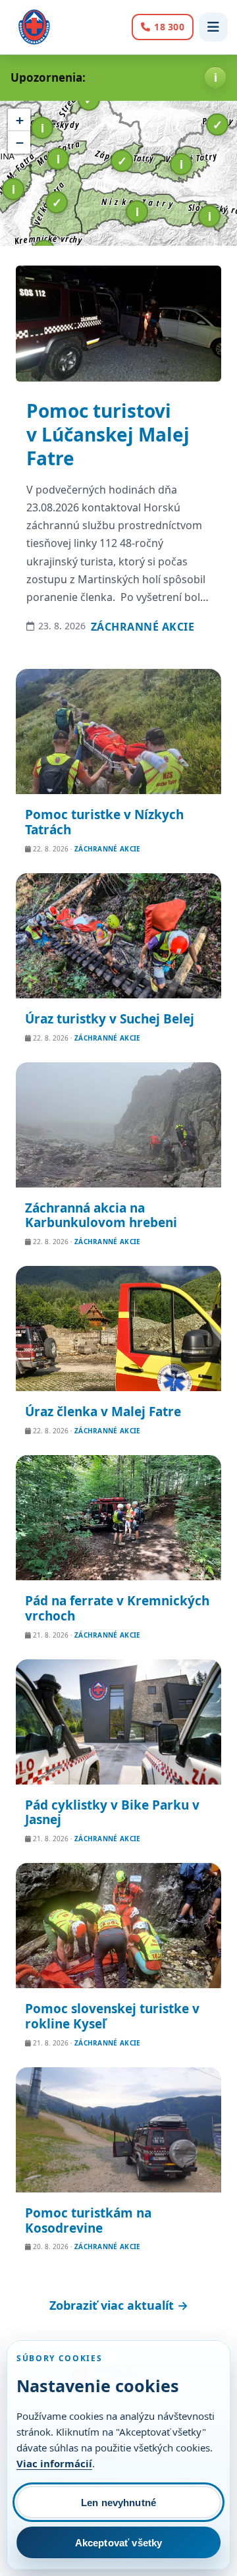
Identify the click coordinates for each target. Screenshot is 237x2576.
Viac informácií (54, 2463)
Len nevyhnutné (118, 2503)
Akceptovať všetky (119, 2543)
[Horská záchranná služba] (34, 27)
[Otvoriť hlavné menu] (213, 27)
